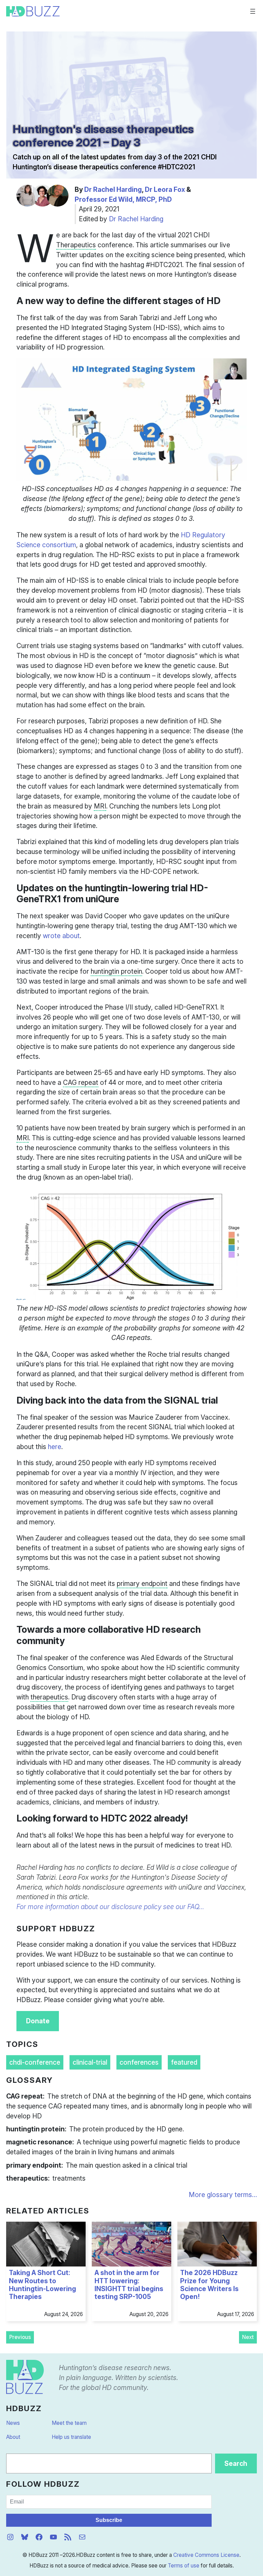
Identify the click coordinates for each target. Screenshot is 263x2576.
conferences (139, 2062)
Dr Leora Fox (165, 189)
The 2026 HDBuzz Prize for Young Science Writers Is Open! (209, 2285)
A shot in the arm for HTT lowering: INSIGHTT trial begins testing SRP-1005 (129, 2285)
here (55, 1447)
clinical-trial (90, 2062)
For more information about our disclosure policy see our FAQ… (110, 1907)
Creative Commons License (206, 2555)
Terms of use (184, 2566)
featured (184, 2062)
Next (248, 2337)
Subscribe (109, 2520)
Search (236, 2463)
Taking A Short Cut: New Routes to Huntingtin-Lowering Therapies (42, 2285)
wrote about (61, 936)
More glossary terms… (223, 2195)
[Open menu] (253, 11)
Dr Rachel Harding (113, 189)
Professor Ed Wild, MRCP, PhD (123, 199)
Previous (20, 2337)
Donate (38, 2021)
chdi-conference (35, 2062)
